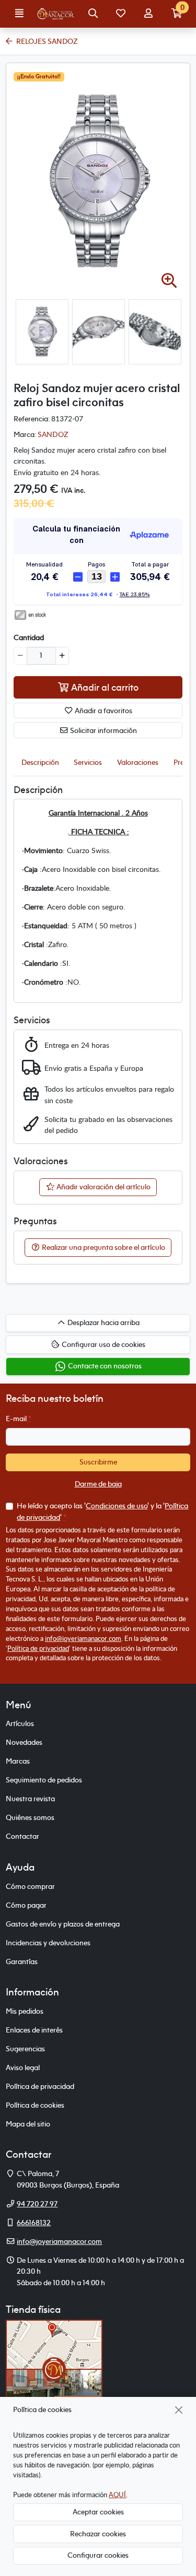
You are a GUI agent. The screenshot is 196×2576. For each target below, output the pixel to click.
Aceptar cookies (98, 2512)
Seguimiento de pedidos (44, 1780)
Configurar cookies (98, 2555)
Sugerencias (25, 2049)
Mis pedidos (25, 2011)
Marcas (18, 1761)
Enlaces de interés (34, 2030)
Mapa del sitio (28, 2124)
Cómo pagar (26, 1905)
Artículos (20, 1723)
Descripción (40, 762)
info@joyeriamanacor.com (83, 1638)
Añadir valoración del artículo (103, 1187)
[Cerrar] (179, 2410)
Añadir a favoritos (103, 711)
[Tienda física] (54, 2368)
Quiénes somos (30, 1817)
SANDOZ (53, 434)
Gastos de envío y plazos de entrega (63, 1924)
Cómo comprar (30, 1886)
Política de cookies (35, 2105)
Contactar (22, 1836)
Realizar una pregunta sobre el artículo (103, 1247)
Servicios (88, 762)
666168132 (34, 2223)
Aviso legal (23, 2067)
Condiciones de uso (117, 1506)
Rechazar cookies (98, 2534)
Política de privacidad (38, 1648)
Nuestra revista (30, 1799)
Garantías (22, 1961)
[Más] (62, 656)
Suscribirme (98, 1462)
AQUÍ (117, 2495)
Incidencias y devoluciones (48, 1943)
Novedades (24, 1742)
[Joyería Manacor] (56, 14)
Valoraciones (138, 762)
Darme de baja (98, 1484)
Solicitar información (103, 730)
